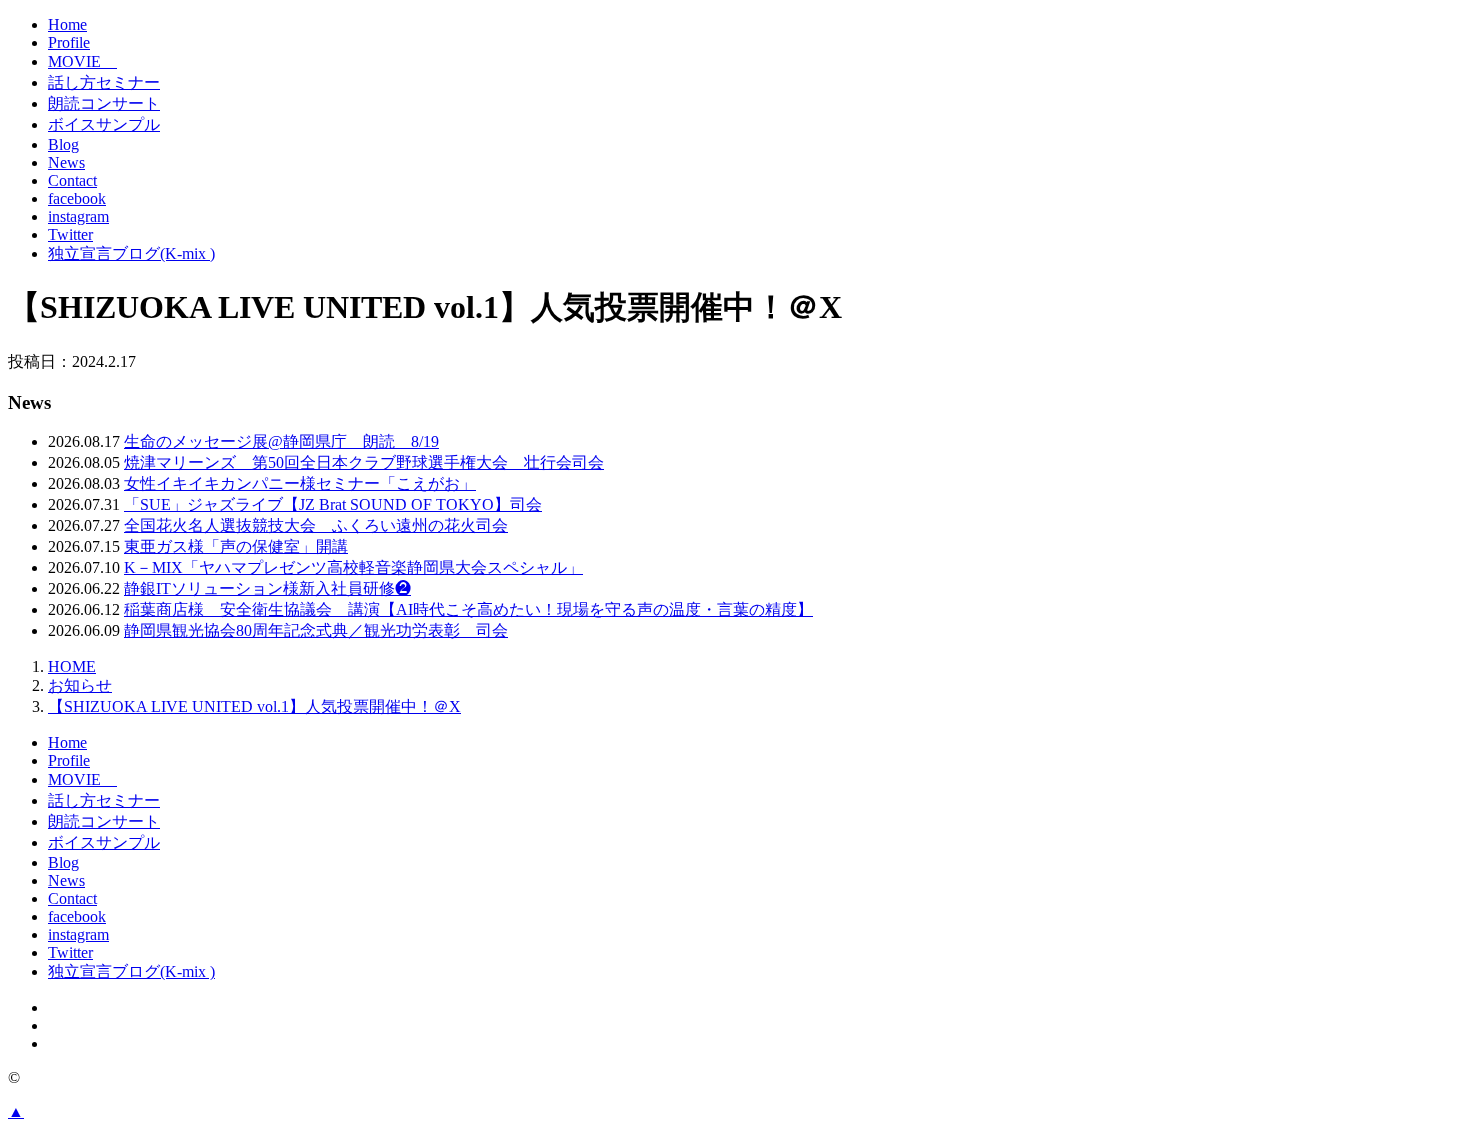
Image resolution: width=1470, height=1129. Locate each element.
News (66, 162)
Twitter (70, 234)
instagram (78, 216)
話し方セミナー (104, 82)
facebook (77, 198)
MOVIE (82, 61)
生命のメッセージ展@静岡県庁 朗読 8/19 (281, 441)
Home (67, 24)
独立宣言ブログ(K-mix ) (131, 253)
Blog (63, 144)
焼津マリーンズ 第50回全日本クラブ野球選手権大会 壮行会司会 (364, 462)
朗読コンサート (104, 103)
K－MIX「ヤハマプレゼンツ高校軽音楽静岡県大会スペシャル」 (353, 567)
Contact (72, 180)
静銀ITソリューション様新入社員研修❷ (267, 588)
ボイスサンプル (104, 124)
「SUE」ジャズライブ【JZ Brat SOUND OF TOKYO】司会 (333, 504)
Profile (69, 42)
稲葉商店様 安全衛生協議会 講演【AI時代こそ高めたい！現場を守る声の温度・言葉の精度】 (468, 609)
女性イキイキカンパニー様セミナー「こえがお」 (300, 483)
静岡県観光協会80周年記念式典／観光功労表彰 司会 (316, 630)
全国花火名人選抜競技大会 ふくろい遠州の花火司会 (316, 525)
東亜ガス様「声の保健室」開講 (236, 546)
